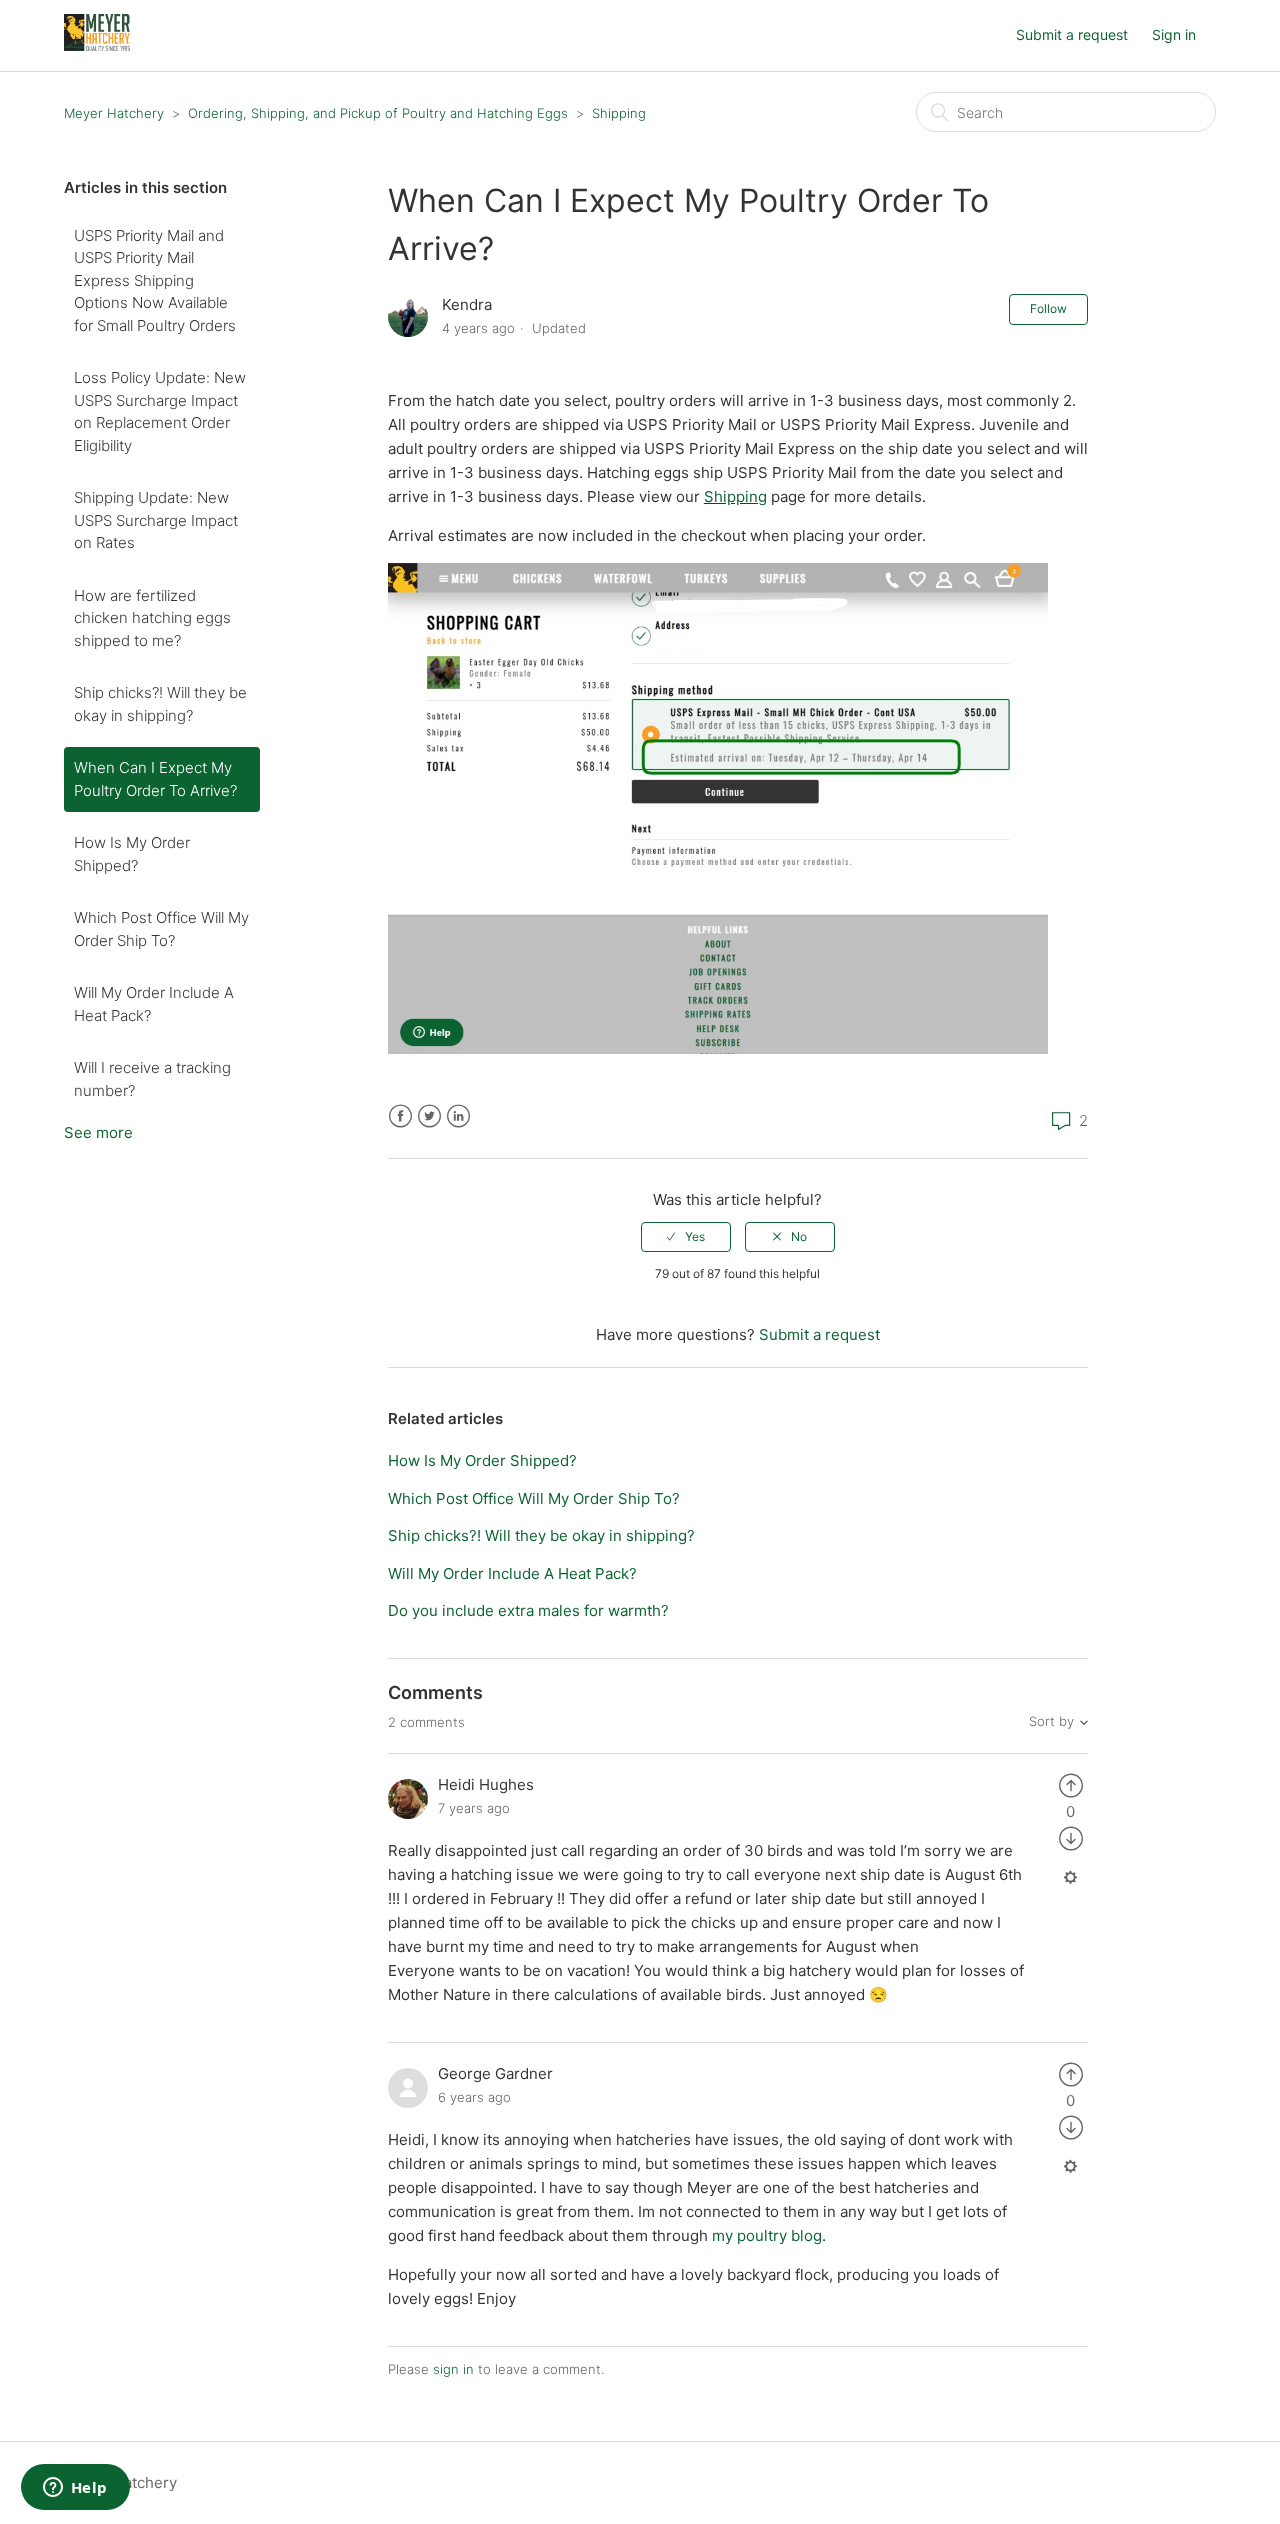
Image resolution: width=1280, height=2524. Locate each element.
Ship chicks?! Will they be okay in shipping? (160, 704)
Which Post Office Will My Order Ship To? (161, 929)
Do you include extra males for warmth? (528, 1610)
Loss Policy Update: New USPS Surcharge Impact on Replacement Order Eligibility (160, 411)
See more (98, 1132)
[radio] (686, 1237)
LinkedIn (458, 1116)
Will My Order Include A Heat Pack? (154, 1004)
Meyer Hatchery (114, 113)
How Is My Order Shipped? (132, 854)
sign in (453, 2369)
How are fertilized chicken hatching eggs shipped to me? (152, 618)
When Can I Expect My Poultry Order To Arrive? (155, 779)
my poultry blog (767, 2235)
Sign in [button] (1174, 34)
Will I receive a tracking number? (152, 1079)
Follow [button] (1048, 308)
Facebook (400, 1116)
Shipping (619, 113)
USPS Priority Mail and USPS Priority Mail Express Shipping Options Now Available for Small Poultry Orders (155, 280)
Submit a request (1072, 34)
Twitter (429, 1116)
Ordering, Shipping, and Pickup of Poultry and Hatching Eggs (378, 113)
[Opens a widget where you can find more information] (75, 2489)
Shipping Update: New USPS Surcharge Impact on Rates (156, 520)
